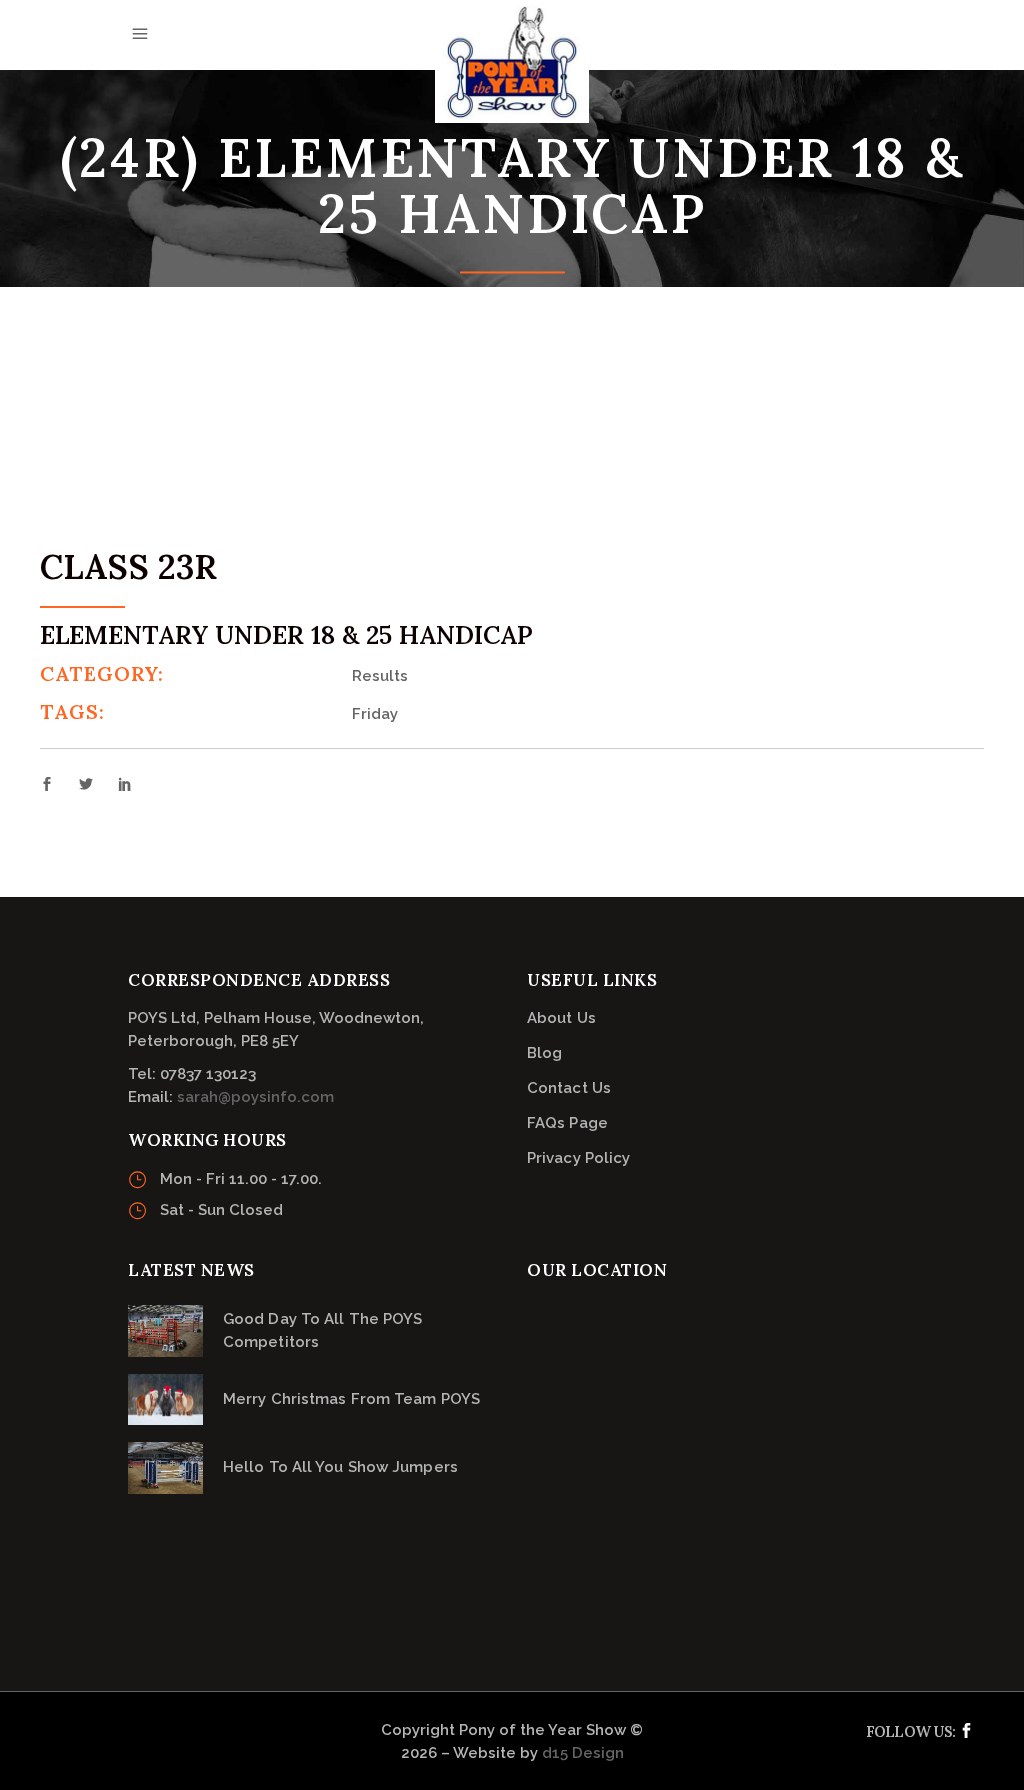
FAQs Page (567, 1123)
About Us (561, 1018)
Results (380, 676)
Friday (375, 714)
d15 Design (583, 1753)
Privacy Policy (578, 1158)
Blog (544, 1053)
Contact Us (569, 1088)
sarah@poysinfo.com (255, 1097)
